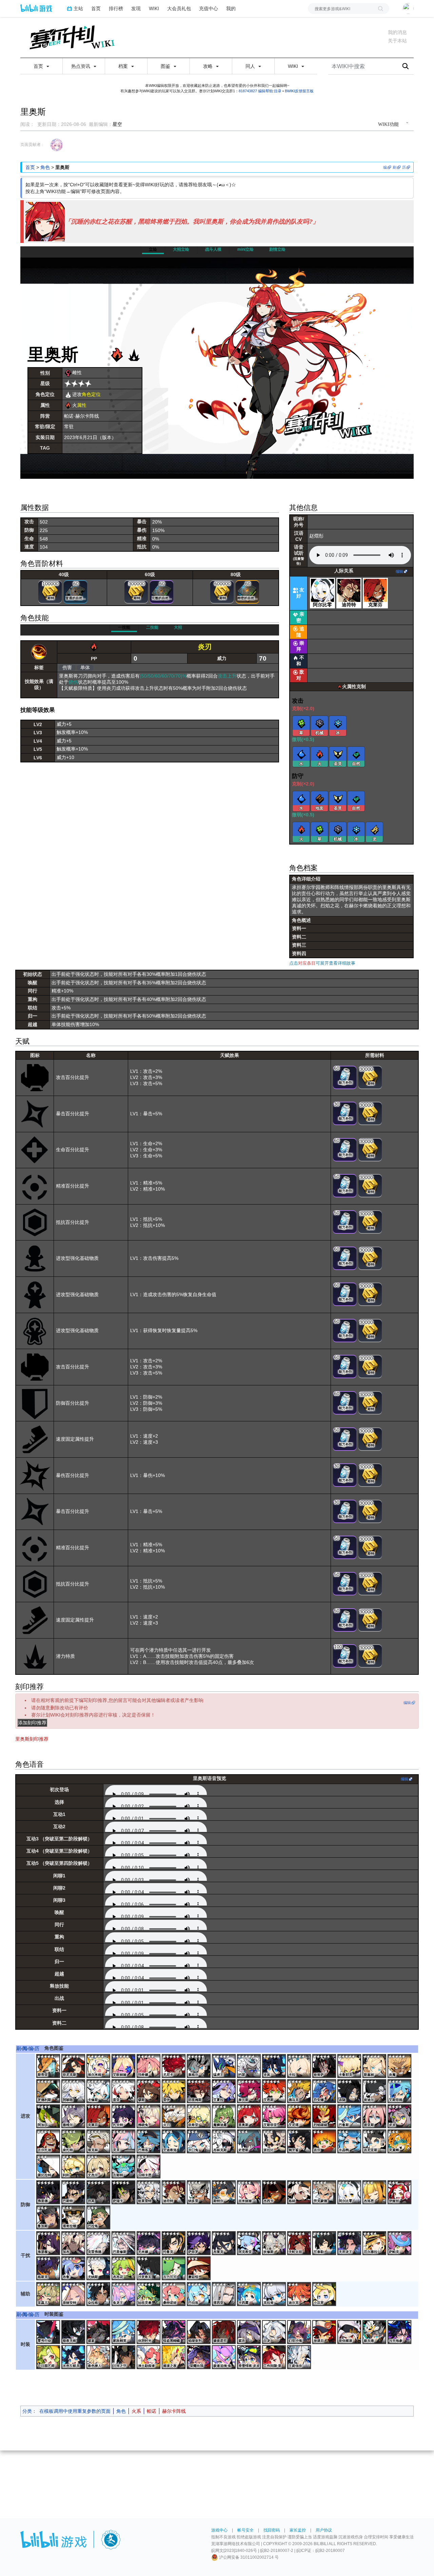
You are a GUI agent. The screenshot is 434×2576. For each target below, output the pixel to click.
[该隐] (350, 2091)
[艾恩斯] (275, 2091)
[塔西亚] (224, 2294)
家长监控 (298, 2530)
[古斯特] (124, 2167)
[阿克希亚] (250, 2243)
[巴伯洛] (199, 2294)
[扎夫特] (124, 2117)
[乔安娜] (325, 2091)
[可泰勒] (325, 2243)
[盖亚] (124, 2091)
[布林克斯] (224, 2142)
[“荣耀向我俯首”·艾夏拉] (199, 2357)
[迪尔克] (300, 2294)
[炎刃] (39, 652)
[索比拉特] (49, 2167)
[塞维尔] (74, 2117)
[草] (301, 723)
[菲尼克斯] (74, 2066)
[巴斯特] (74, 2193)
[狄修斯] (275, 2243)
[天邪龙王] (350, 2243)
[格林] (300, 2193)
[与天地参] (400, 2332)
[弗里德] (49, 2193)
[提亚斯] (375, 2117)
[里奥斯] (250, 2117)
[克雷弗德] (99, 2243)
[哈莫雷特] (149, 2193)
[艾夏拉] (224, 2091)
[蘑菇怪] (199, 2269)
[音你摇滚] (350, 2332)
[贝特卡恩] (149, 2167)
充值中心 (209, 8)
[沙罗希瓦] (149, 2269)
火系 (136, 2411)
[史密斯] (250, 2142)
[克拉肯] (275, 2294)
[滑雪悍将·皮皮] (250, 2357)
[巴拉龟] (99, 2218)
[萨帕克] (400, 2243)
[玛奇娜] (149, 2066)
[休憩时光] (149, 2332)
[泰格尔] (199, 2066)
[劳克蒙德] (325, 2193)
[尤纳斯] (99, 2269)
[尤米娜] (149, 2243)
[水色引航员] (74, 2357)
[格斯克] (49, 2269)
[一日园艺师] (49, 2357)
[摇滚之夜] (174, 2357)
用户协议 (324, 2530)
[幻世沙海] (300, 2332)
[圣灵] (338, 754)
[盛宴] (99, 2332)
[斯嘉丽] (375, 2066)
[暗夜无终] (74, 2332)
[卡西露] (250, 2294)
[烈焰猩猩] (325, 2117)
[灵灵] (124, 2142)
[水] (301, 754)
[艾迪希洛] (174, 2142)
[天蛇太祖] (300, 2243)
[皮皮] (400, 2117)
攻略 (209, 66)
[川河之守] (124, 2357)
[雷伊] (174, 2091)
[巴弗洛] (149, 2142)
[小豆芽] (325, 2294)
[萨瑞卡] (124, 2193)
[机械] (320, 723)
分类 (27, 2411)
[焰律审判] (199, 2332)
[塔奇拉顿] (74, 2218)
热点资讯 (81, 66)
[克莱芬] (375, 590)
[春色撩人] (99, 2357)
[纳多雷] (199, 2193)
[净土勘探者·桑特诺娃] (149, 2357)
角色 (45, 167)
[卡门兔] (199, 2142)
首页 (96, 8)
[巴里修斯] (124, 2243)
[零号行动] (49, 2332)
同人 (251, 66)
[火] (320, 754)
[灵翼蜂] (400, 2142)
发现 (136, 8)
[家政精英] (124, 2332)
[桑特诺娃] (174, 2294)
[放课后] (325, 2332)
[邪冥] (99, 2193)
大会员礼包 (179, 8)
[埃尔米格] (99, 2066)
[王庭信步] (300, 2357)
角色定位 (91, 394)
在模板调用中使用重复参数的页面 (75, 2411)
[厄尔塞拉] (375, 2243)
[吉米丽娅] (250, 2193)
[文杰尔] (99, 2167)
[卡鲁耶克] (350, 2066)
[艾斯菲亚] (275, 2117)
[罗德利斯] (49, 2091)
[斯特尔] (224, 2193)
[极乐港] (375, 2332)
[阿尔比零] (322, 590)
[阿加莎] (49, 2117)
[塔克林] (99, 2142)
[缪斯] (149, 2091)
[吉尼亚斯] (375, 2142)
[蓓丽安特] (74, 2294)
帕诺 (152, 2411)
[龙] (375, 830)
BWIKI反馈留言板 (299, 91)
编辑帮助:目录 (270, 91)
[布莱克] (224, 2243)
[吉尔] (325, 2142)
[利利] (74, 2167)
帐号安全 (245, 2530)
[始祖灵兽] (149, 2294)
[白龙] (275, 2332)
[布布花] (124, 2269)
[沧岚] (275, 2066)
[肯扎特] (74, 2142)
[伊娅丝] (400, 2193)
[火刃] (174, 2117)
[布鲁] (74, 2269)
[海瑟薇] (49, 2243)
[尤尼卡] (174, 2066)
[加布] (74, 2243)
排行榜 (116, 8)
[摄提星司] (224, 2332)
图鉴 (166, 66)
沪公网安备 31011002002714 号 (248, 2557)
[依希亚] (199, 2117)
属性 (82, 405)
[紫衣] (250, 2332)
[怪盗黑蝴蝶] (174, 2332)
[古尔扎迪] (49, 2142)
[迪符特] (349, 590)
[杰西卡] (275, 2193)
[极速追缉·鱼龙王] (224, 2357)
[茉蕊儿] (49, 2294)
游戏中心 (219, 2530)
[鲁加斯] (49, 2218)
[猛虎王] (224, 2066)
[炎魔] (400, 2066)
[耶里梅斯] (199, 2091)
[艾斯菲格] (400, 2091)
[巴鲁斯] (350, 2117)
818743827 (248, 91)
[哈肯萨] (325, 2066)
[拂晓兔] (149, 2117)
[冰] (338, 723)
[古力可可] (174, 2269)
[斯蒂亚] (49, 2066)
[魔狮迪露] (224, 2117)
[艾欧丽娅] (124, 2066)
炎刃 (205, 647)
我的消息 (397, 32)
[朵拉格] (99, 2294)
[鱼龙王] (124, 2294)
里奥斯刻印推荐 (32, 1739)
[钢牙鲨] (300, 2142)
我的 (231, 8)
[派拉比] (275, 2142)
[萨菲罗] (199, 2243)
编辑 (399, 571)
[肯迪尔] (375, 2091)
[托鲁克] (174, 2243)
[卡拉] (300, 2066)
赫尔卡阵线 (174, 2411)
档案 (124, 66)
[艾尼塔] (300, 2117)
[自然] (356, 754)
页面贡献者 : (32, 145)
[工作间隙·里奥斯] (275, 2357)
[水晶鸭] (350, 2142)
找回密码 (272, 2530)
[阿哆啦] (74, 2091)
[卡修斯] (99, 2091)
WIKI (154, 8)
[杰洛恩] (375, 2193)
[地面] (320, 799)
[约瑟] (250, 2066)
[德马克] (300, 2091)
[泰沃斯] (250, 2091)
